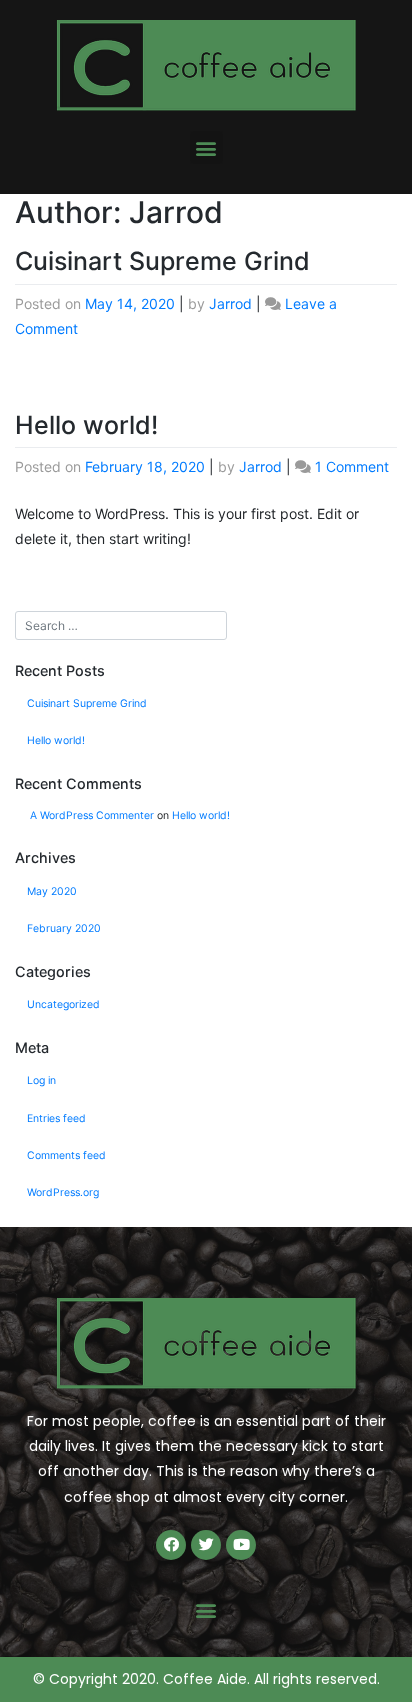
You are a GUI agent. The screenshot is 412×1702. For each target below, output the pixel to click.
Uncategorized (63, 1004)
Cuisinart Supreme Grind (162, 261)
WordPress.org (63, 1192)
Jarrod (230, 303)
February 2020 (64, 928)
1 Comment (352, 466)
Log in (41, 1080)
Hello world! (86, 425)
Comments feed (66, 1155)
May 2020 (52, 891)
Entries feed (56, 1118)
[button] (206, 147)
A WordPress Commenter (92, 815)
